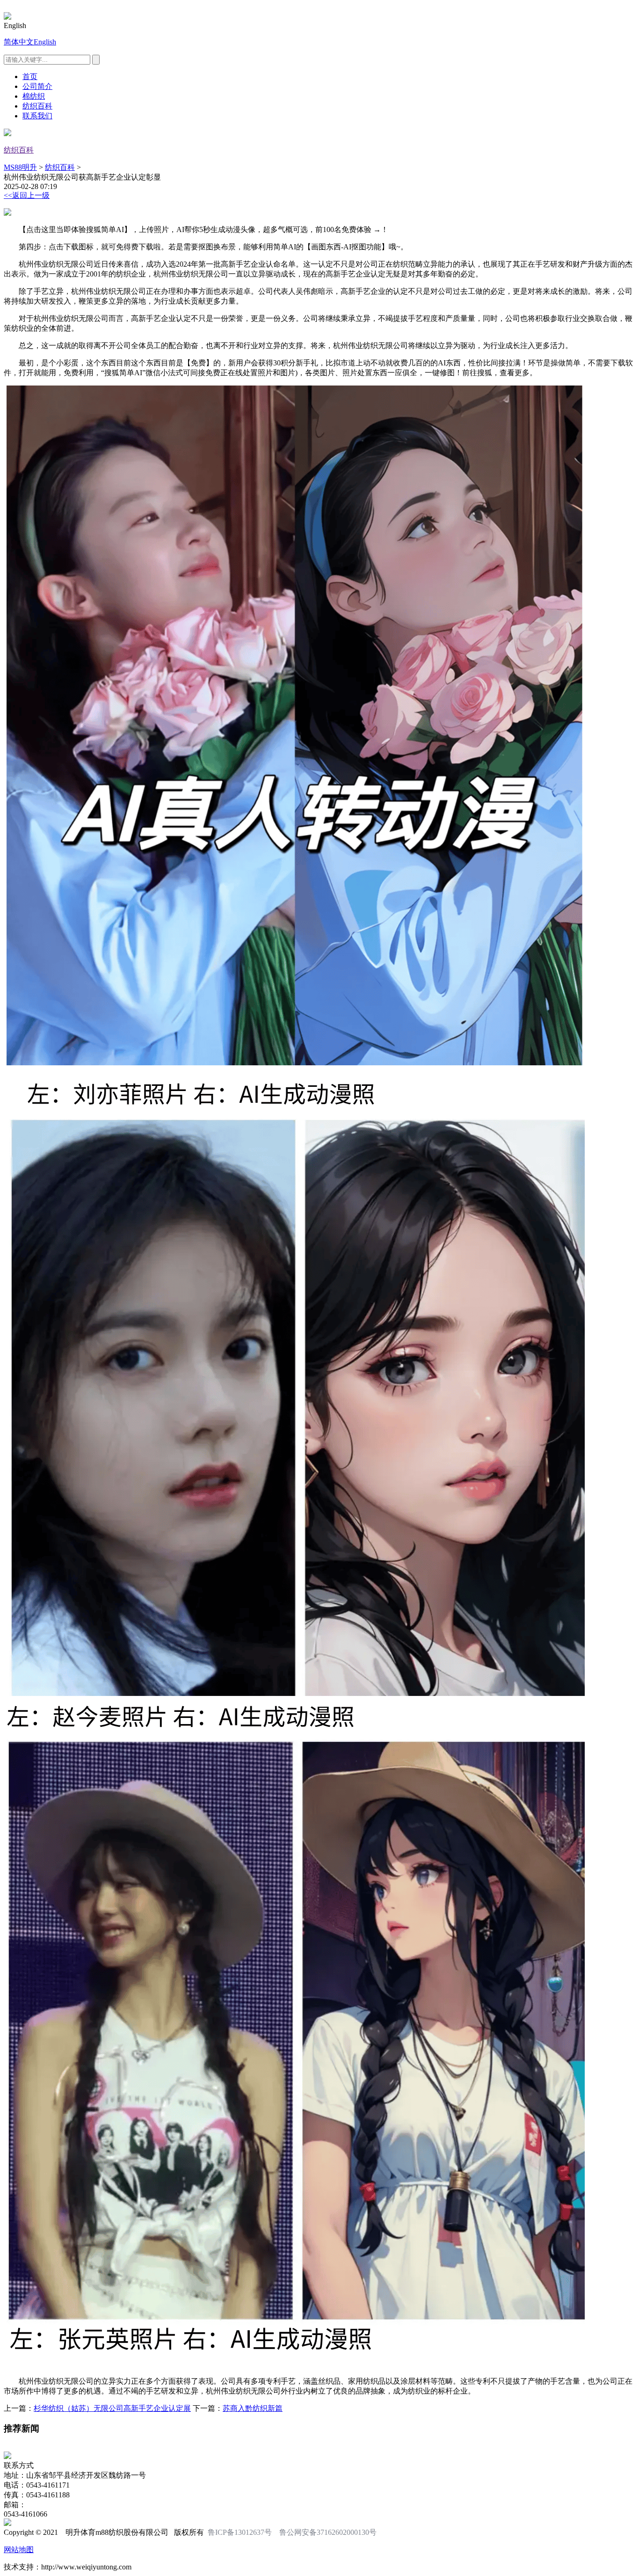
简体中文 (19, 42)
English (45, 42)
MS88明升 (20, 167)
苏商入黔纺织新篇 (253, 2408)
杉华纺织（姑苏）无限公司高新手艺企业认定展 (112, 2408)
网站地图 (19, 2550)
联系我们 (37, 116)
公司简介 (37, 86)
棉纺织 (34, 96)
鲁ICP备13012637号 (240, 2532)
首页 (30, 76)
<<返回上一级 (27, 195)
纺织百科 (37, 106)
